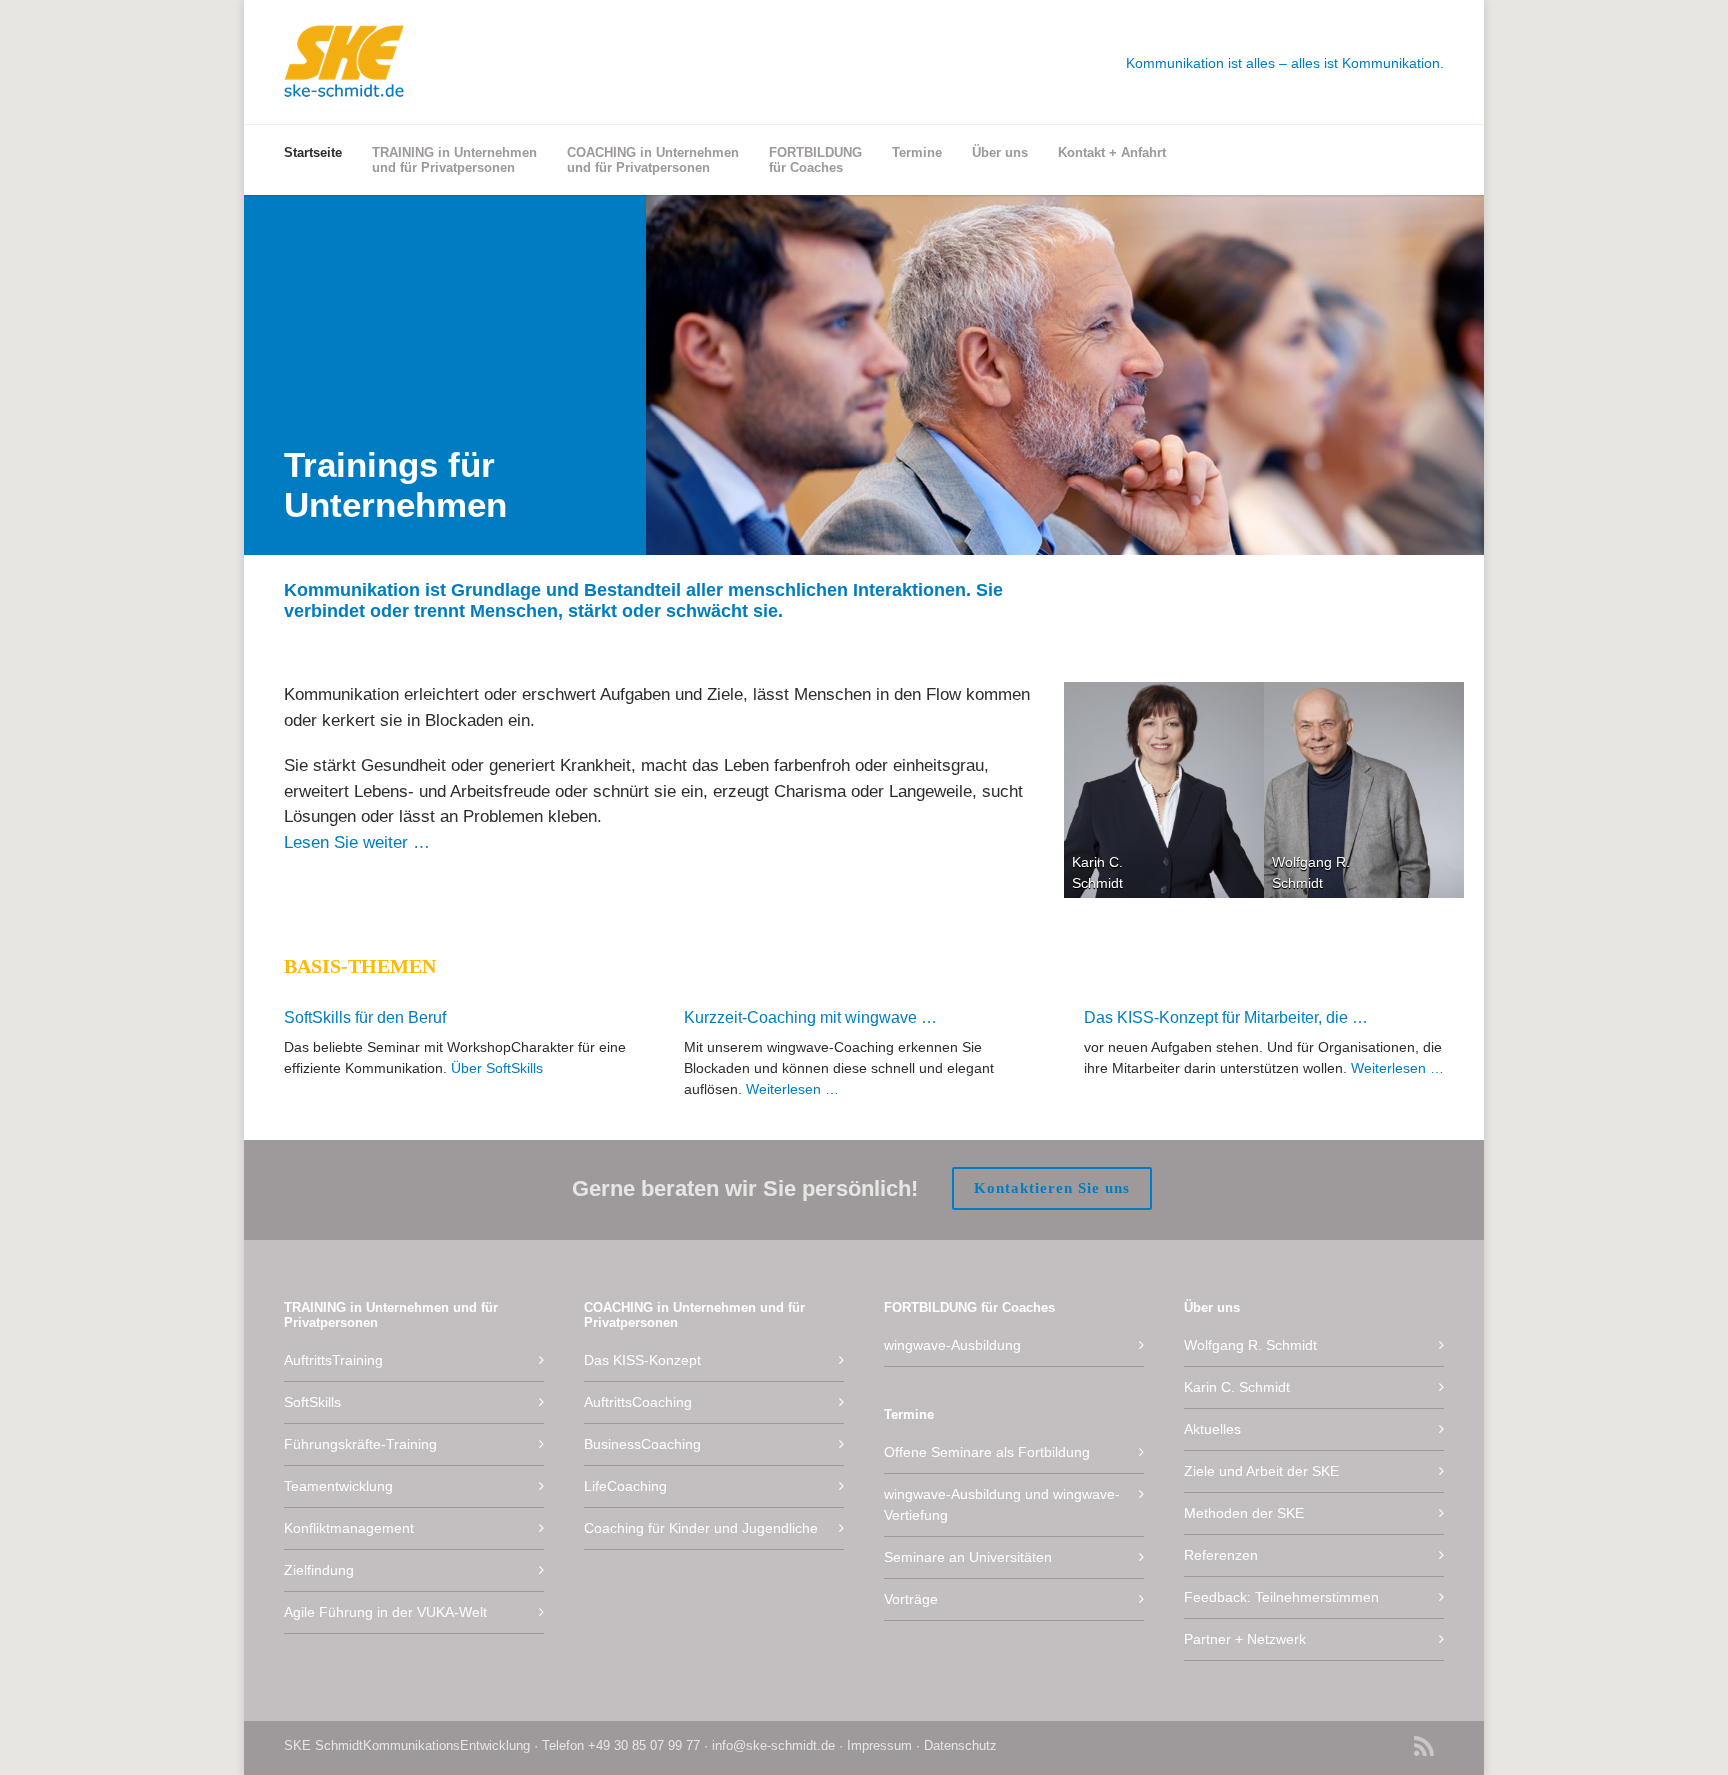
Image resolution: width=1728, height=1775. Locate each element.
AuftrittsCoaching (638, 1402)
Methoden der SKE (1244, 1513)
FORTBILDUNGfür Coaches (815, 160)
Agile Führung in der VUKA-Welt (385, 1612)
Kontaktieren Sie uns (1052, 1188)
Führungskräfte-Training (360, 1444)
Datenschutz (960, 1745)
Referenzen (1221, 1555)
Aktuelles (1212, 1429)
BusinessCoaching (642, 1444)
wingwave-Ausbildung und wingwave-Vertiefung (1002, 1504)
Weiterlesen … (792, 1089)
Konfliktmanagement (349, 1528)
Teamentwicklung (338, 1486)
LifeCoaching (625, 1486)
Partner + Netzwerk (1245, 1639)
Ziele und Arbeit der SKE (1261, 1471)
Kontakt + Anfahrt (1112, 152)
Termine (917, 152)
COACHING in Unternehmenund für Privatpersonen (653, 160)
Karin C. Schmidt (1237, 1387)
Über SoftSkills (497, 1068)
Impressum (879, 1745)
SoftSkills (312, 1402)
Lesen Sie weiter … (357, 842)
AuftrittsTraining (333, 1360)
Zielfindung (319, 1570)
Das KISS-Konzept (642, 1360)
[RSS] (1424, 1749)
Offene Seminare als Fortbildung (987, 1452)
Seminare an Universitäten (968, 1557)
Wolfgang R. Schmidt (1250, 1345)
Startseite (313, 152)
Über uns (1000, 152)
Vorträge (911, 1599)
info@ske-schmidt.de (773, 1745)
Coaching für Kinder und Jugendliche (701, 1528)
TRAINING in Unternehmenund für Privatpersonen (454, 160)
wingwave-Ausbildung (952, 1345)
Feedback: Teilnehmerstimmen (1281, 1597)
